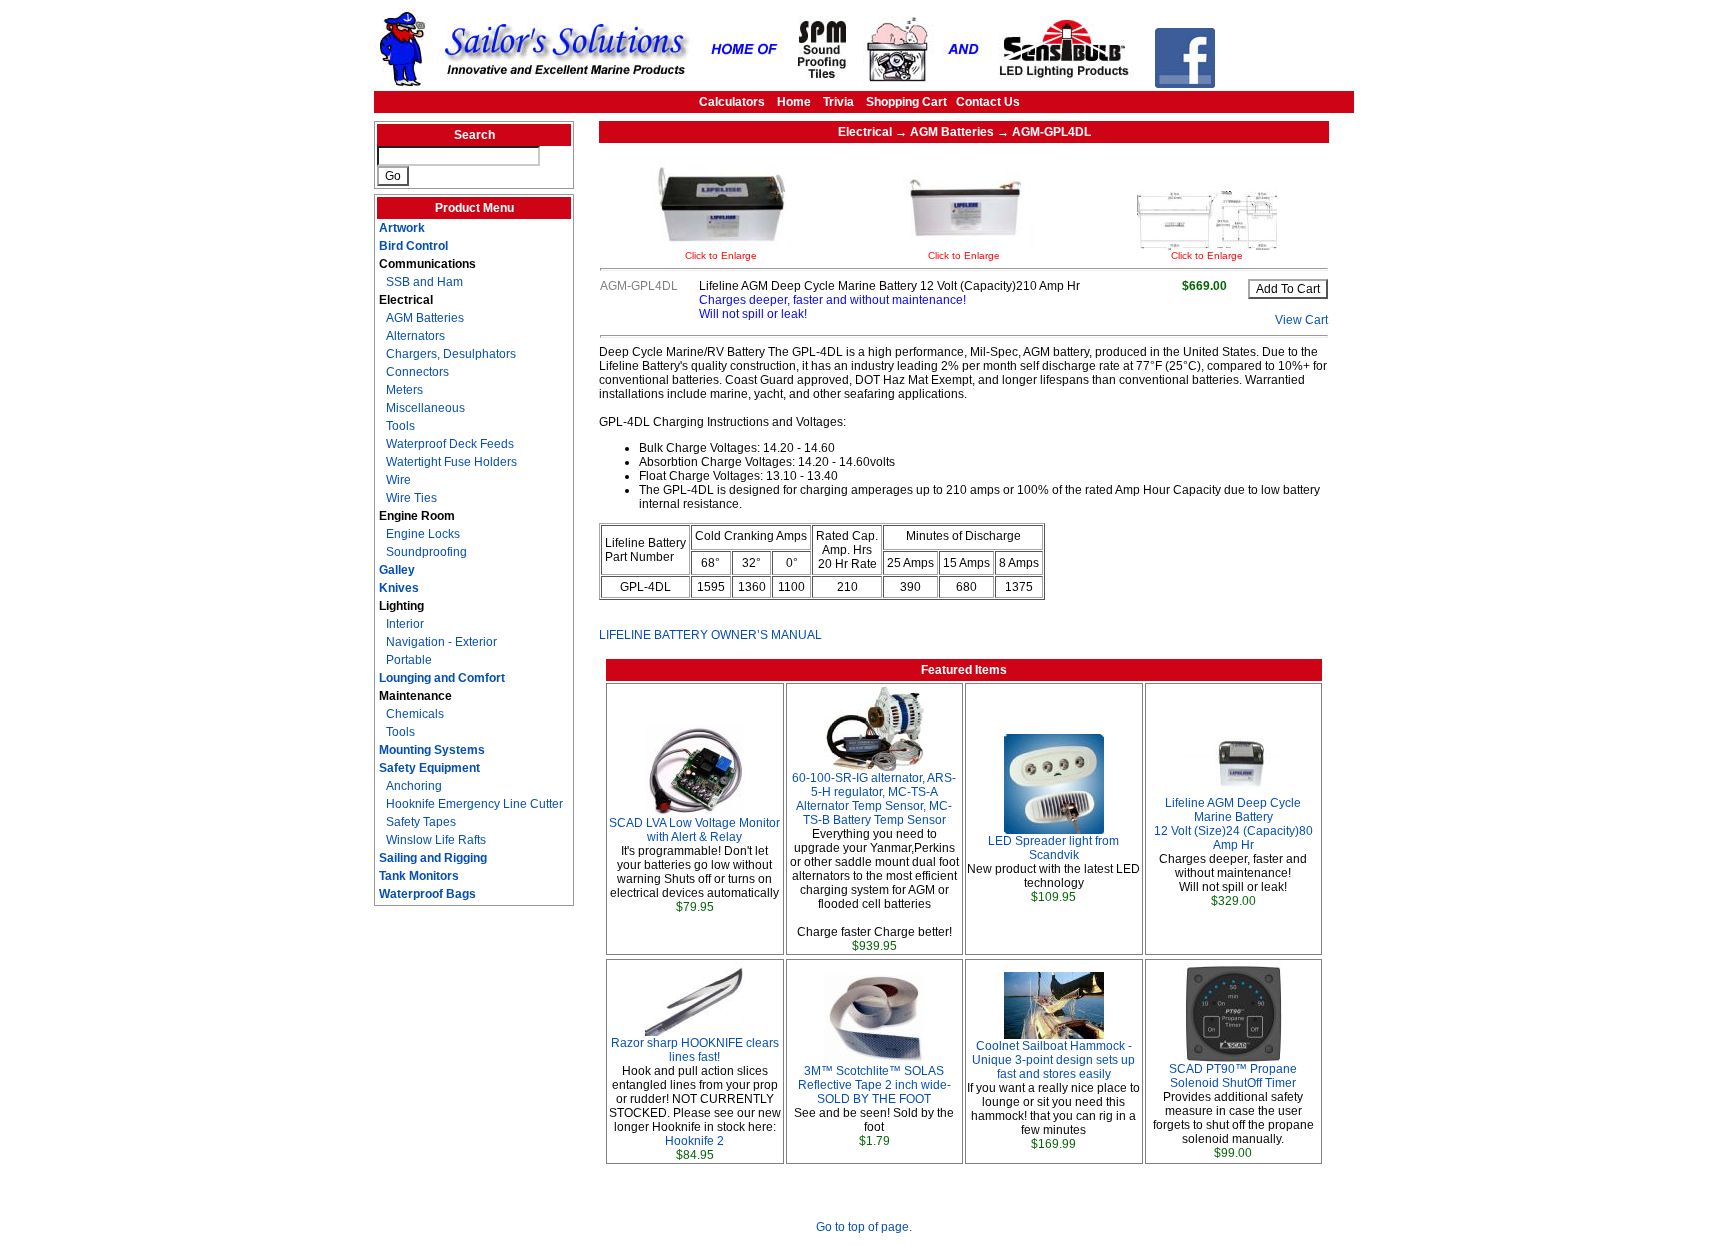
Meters (404, 390)
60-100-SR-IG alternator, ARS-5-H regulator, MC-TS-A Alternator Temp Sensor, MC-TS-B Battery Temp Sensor (874, 799)
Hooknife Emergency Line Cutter (474, 804)
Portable (409, 660)
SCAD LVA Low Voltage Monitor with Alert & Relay (694, 830)
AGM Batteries (425, 318)
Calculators (732, 102)
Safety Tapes (421, 822)
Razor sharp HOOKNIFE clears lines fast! (695, 1050)
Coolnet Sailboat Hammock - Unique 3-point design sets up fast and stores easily (1053, 1060)
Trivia (838, 102)
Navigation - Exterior (441, 642)
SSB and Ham (424, 282)
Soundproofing (426, 552)
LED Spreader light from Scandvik (1053, 848)
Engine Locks (423, 534)
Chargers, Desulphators (451, 354)
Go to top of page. (864, 1227)
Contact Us (988, 102)
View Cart (1301, 320)
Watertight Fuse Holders (451, 462)
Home (794, 102)
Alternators (415, 336)
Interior (405, 624)
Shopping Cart (906, 102)
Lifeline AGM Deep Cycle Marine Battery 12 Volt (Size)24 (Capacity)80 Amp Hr (1233, 824)
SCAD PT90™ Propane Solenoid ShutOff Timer (1233, 1076)
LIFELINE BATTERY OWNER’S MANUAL (710, 635)
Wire (398, 480)
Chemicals (415, 714)
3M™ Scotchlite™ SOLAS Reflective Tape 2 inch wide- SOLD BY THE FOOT (874, 1085)
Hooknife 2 (694, 1141)
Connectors (417, 372)
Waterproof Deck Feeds (450, 444)
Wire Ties (411, 498)
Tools (400, 426)
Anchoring (414, 786)
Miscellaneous (425, 408)
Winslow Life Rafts (436, 840)
